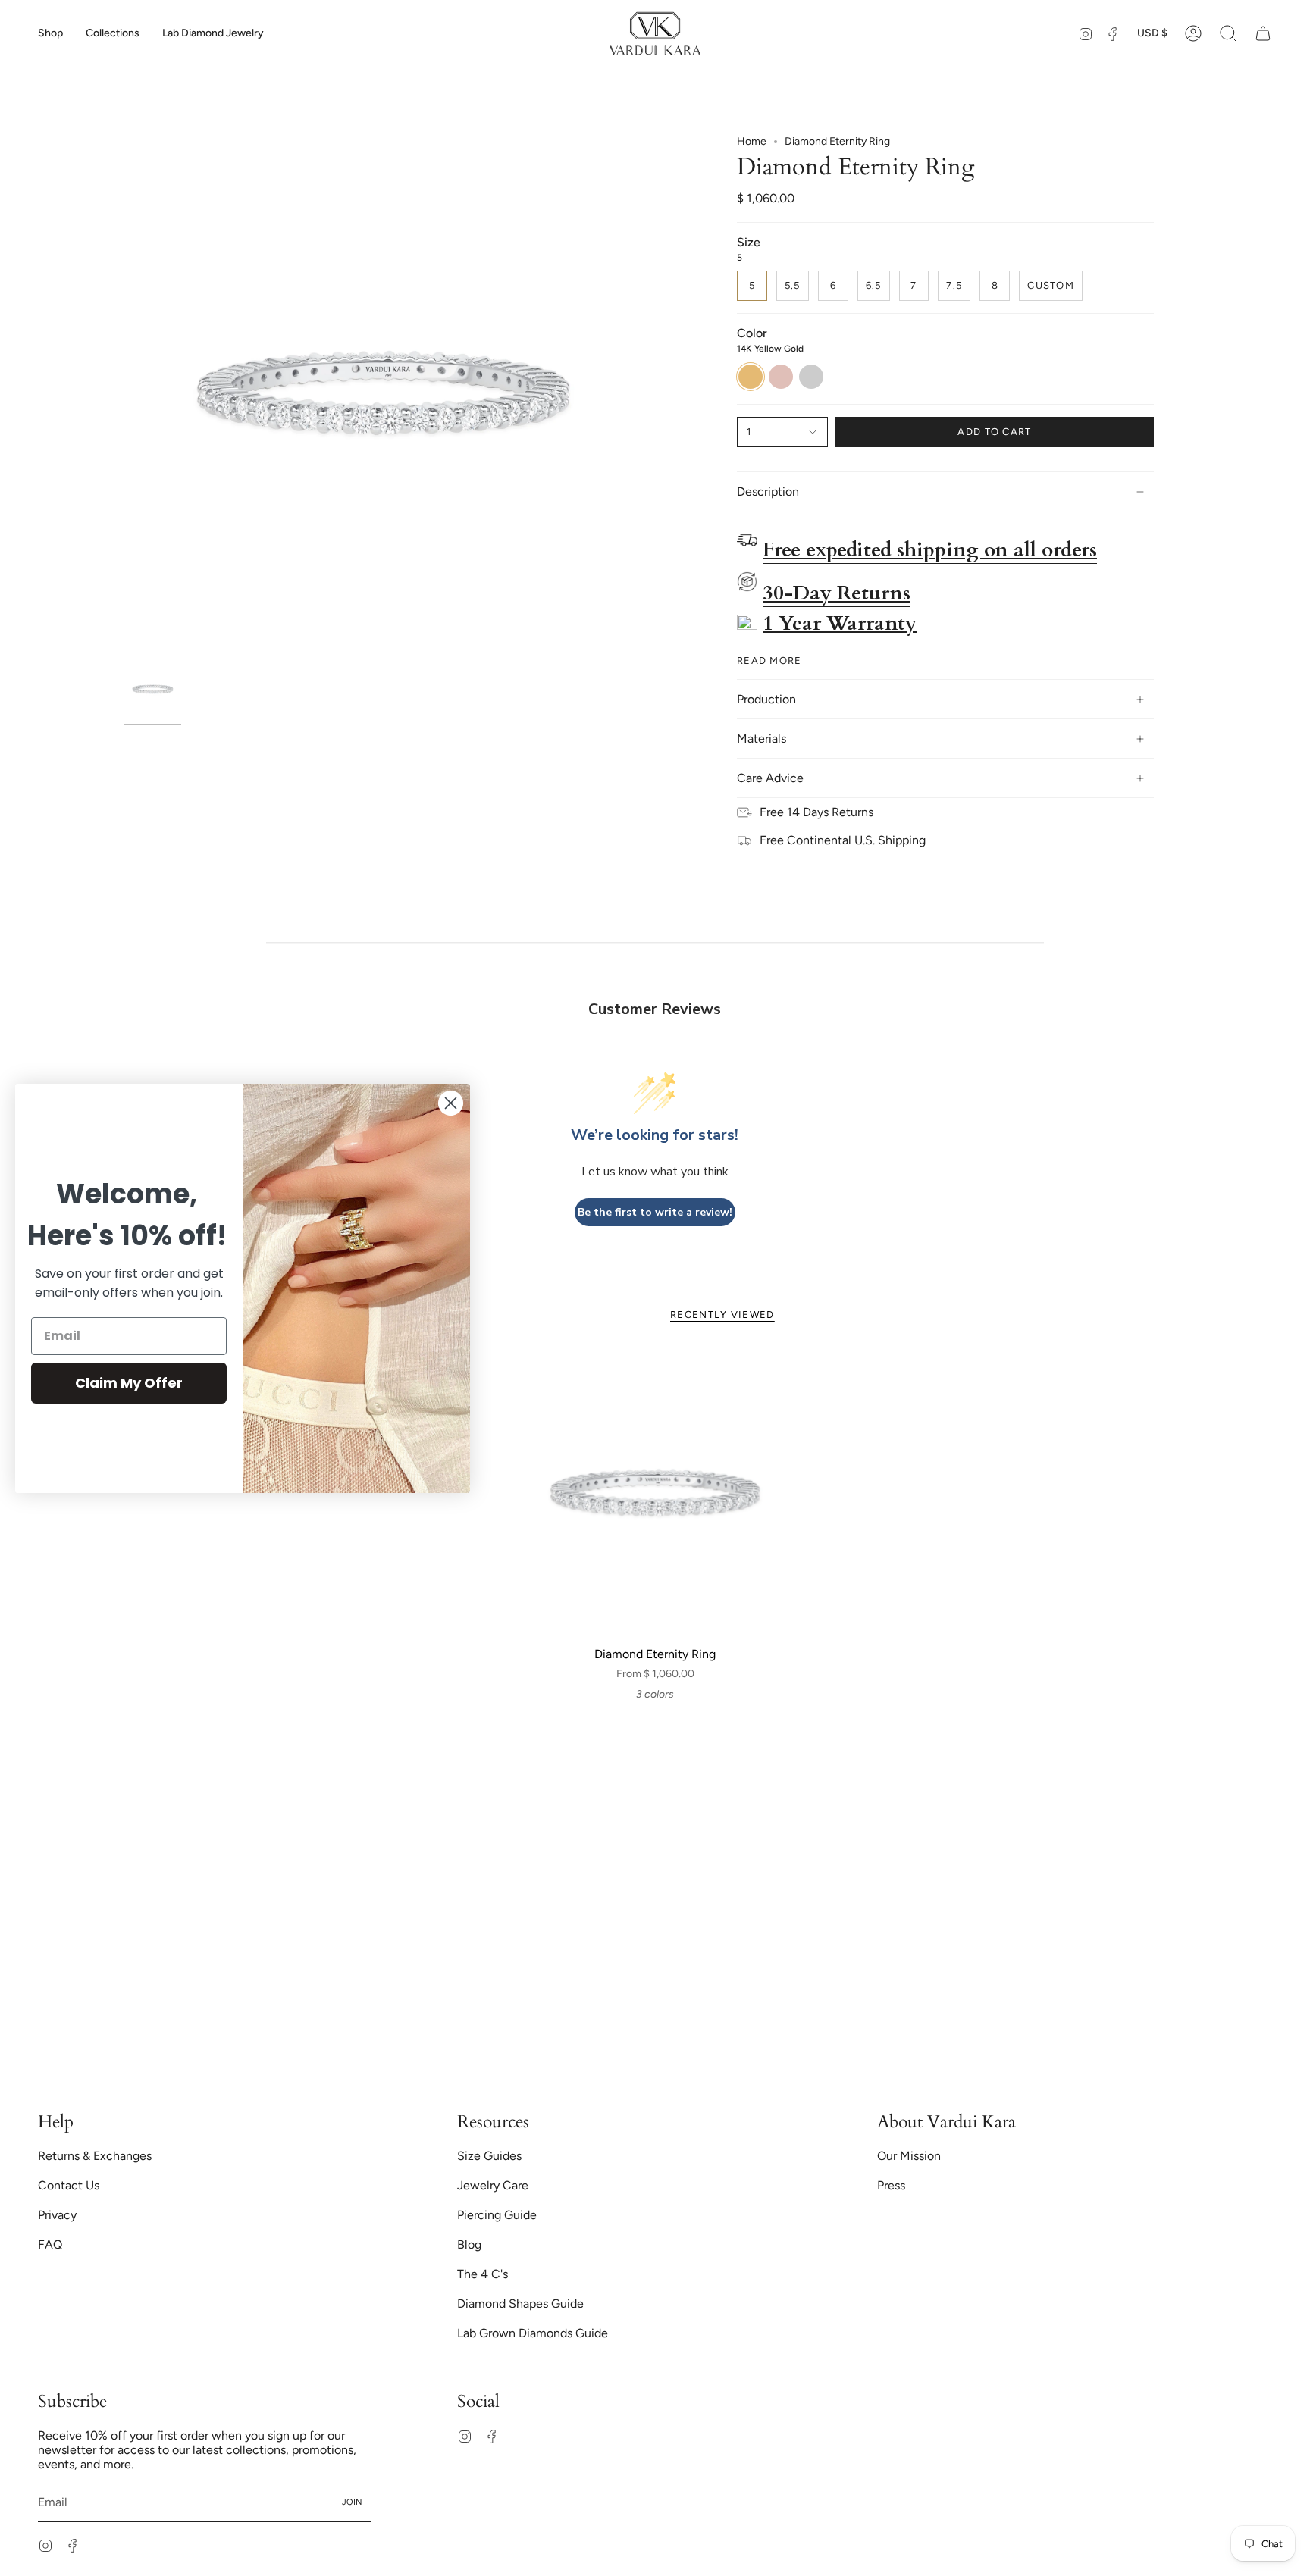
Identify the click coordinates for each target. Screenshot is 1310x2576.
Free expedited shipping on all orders (930, 550)
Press (891, 2185)
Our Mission (909, 2156)
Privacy (57, 2215)
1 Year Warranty (840, 624)
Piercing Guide (497, 2215)
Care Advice (770, 778)
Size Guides (489, 2156)
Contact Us (69, 2185)
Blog (469, 2244)
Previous (124, 394)
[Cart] (1263, 33)
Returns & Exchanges (95, 2156)
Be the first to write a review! (655, 1212)
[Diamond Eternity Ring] (655, 1493)
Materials (762, 739)
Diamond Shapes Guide (520, 2304)
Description (768, 491)
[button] (50, 33)
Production (766, 699)
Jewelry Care (493, 2185)
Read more (769, 660)
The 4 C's (483, 2274)
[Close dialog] (451, 1103)
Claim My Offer (129, 1383)
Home (752, 141)
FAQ (50, 2244)
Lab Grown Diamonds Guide (533, 2333)
